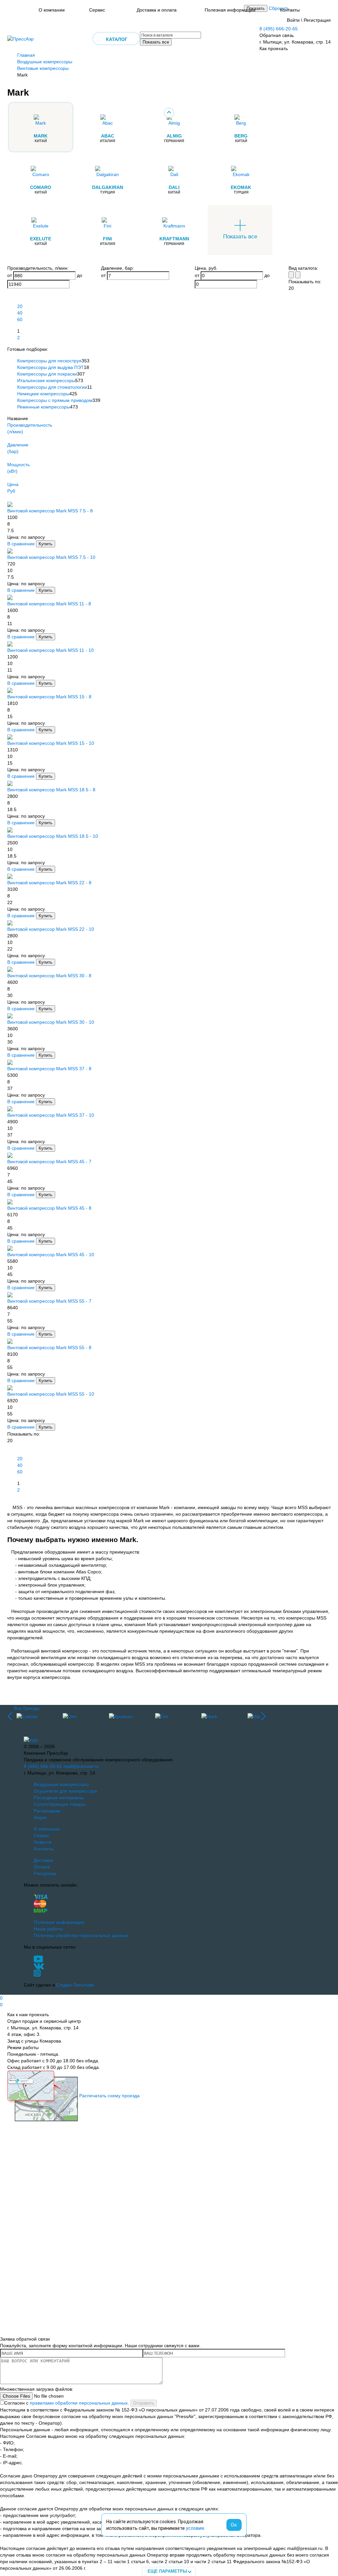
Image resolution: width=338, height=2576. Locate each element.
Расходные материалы (59, 1798)
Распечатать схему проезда (109, 2095)
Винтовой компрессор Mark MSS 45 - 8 (49, 1208)
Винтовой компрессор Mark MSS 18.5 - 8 (51, 790)
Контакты (290, 10)
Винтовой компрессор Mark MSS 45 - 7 (49, 1162)
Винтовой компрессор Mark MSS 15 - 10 (51, 743)
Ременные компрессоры (44, 407)
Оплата (42, 1867)
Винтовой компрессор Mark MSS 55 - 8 (49, 1348)
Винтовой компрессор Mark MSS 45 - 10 (51, 1255)
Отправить (144, 2403)
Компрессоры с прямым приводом (55, 400)
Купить (46, 544)
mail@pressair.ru (81, 1766)
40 (20, 313)
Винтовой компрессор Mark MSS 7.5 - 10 (51, 557)
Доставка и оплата (157, 10)
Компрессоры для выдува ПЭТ (51, 367)
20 (20, 306)
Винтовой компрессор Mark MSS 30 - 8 (49, 976)
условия (195, 2528)
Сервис (97, 10)
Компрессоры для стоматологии (52, 387)
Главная (26, 55)
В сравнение (21, 544)
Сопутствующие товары (59, 1804)
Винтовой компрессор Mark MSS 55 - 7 (49, 1301)
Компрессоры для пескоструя (49, 361)
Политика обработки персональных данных (81, 1935)
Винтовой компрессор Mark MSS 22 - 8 (49, 883)
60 (20, 319)
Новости (43, 1842)
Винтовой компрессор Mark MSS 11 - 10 (51, 650)
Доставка (43, 1860)
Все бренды (27, 1708)
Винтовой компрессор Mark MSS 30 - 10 (51, 1022)
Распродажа (47, 1811)
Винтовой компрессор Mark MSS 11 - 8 (49, 604)
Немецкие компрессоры (43, 394)
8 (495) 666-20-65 (279, 29)
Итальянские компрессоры (46, 380)
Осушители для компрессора (65, 1791)
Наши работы (48, 1929)
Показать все (156, 42)
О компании (52, 10)
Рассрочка (45, 1873)
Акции (40, 1817)
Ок (234, 2525)
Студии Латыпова (75, 1985)
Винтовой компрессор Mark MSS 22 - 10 (51, 929)
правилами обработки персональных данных (79, 2403)
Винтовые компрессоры (43, 68)
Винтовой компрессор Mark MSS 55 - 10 (51, 1394)
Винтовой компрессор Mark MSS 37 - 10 (51, 1115)
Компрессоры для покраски (47, 374)
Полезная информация (230, 10)
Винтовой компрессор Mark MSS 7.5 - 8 (50, 511)
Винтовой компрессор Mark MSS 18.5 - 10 (53, 836)
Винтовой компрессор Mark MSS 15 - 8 (49, 697)
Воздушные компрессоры (45, 62)
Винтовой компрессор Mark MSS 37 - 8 (49, 1069)
